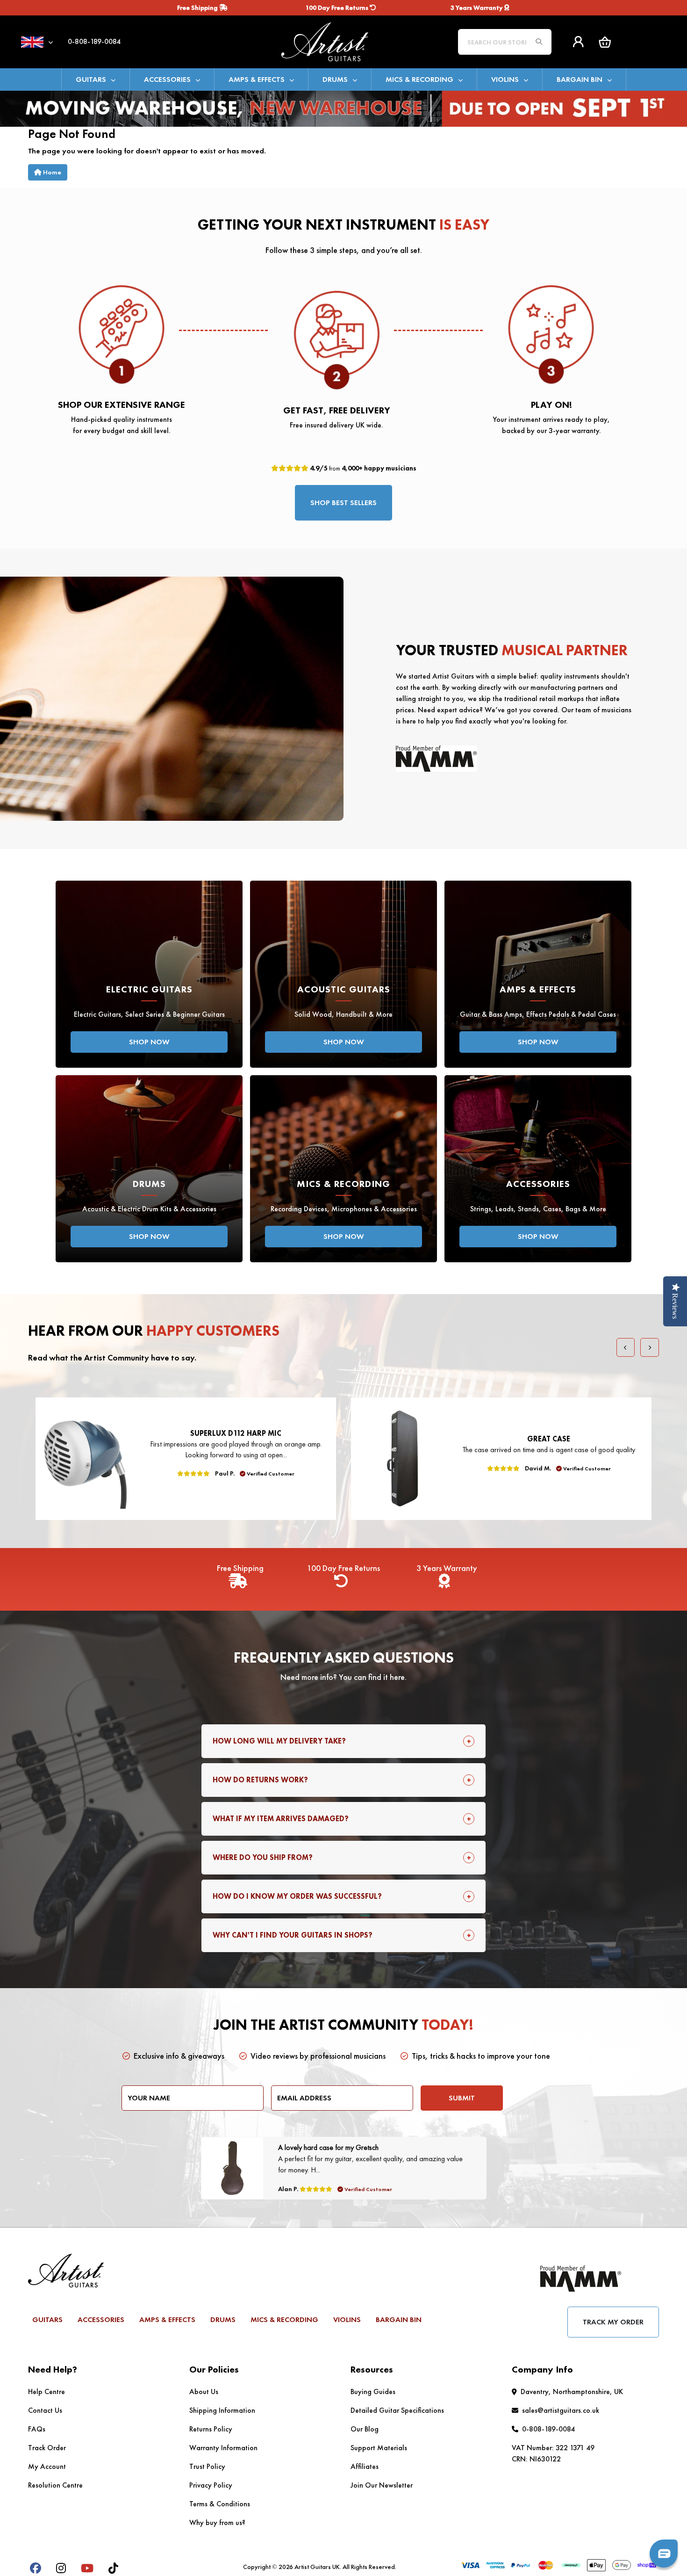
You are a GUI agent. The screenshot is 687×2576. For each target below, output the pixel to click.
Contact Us (45, 2410)
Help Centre (47, 2391)
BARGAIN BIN (580, 79)
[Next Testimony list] (650, 1347)
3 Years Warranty (477, 7)
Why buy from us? (217, 2522)
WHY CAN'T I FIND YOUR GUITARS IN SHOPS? (293, 1935)
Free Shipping (198, 7)
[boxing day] (343, 108)
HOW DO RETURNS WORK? (260, 1780)
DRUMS (335, 79)
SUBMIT (462, 2098)
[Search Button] (539, 42)
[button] (605, 42)
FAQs (37, 2429)
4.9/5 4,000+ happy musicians (362, 468)
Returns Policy (211, 2429)
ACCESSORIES (167, 79)
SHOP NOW (149, 1042)
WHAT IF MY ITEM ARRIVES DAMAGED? (281, 1819)
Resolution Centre (55, 2485)
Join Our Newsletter (382, 2485)
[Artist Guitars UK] (343, 41)
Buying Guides (373, 2391)
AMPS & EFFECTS (257, 79)
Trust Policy (207, 2466)
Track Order (47, 2448)
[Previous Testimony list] (626, 1347)
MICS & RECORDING (419, 79)
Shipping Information (222, 2410)
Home (51, 172)
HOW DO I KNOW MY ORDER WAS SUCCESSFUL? (297, 1896)
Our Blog (365, 2429)
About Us (204, 2391)
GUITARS (91, 79)
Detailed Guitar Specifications (397, 2410)
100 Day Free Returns (338, 7)
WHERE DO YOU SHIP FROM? (263, 1857)
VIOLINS (505, 79)
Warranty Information (223, 2448)
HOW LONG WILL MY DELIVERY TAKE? (279, 1741)
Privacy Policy (211, 2485)
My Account (47, 2466)
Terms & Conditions (220, 2504)
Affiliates (365, 2466)
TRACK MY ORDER (613, 2322)
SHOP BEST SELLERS (343, 503)
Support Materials (379, 2448)
